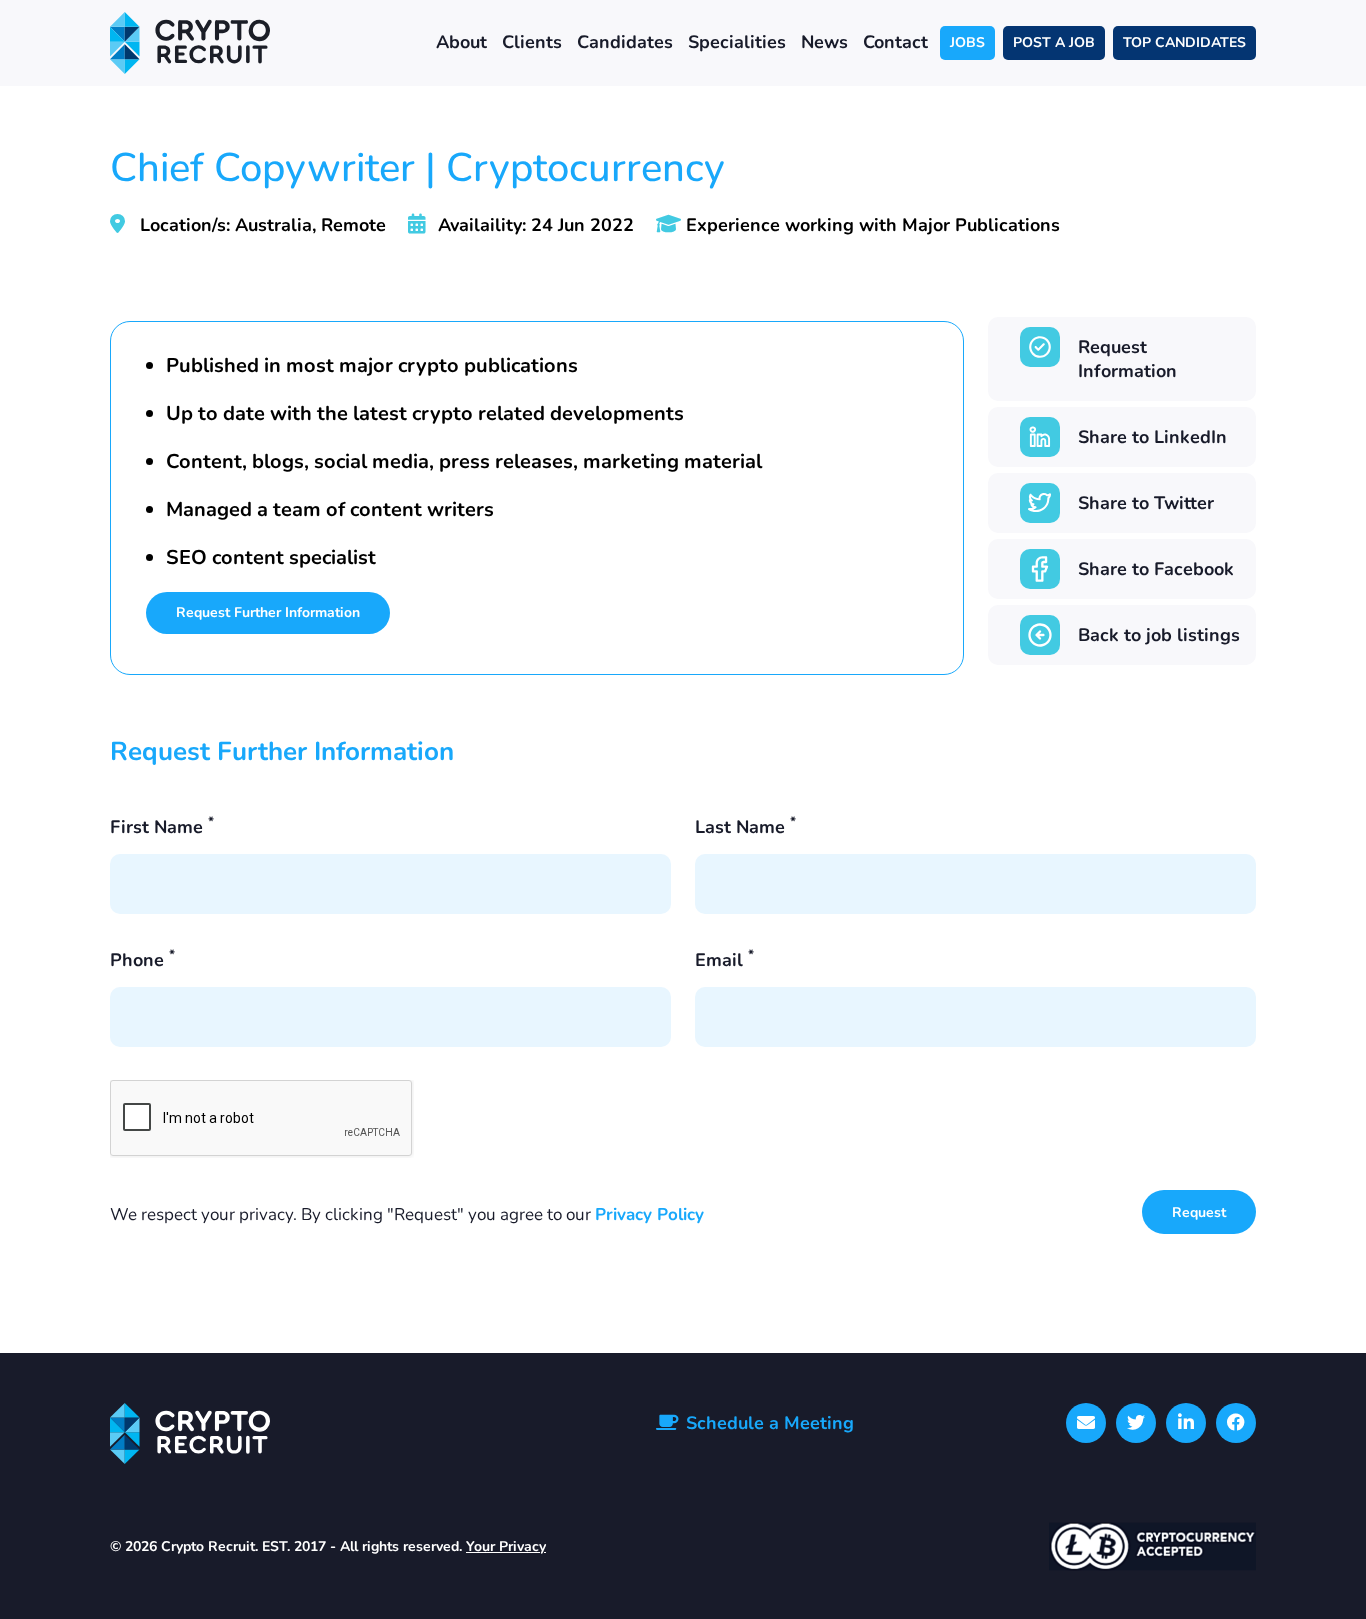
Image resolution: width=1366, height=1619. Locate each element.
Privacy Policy (649, 1214)
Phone (142, 960)
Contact (895, 42)
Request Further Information (268, 612)
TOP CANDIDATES (1184, 42)
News (824, 42)
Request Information (1127, 359)
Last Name (745, 827)
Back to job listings (1159, 635)
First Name (162, 827)
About (461, 42)
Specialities (737, 42)
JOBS (967, 42)
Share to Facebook (1156, 569)
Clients (532, 42)
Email (724, 960)
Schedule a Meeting (770, 1423)
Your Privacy (506, 1546)
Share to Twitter (1146, 503)
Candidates (625, 42)
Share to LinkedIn (1152, 437)
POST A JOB (1054, 42)
